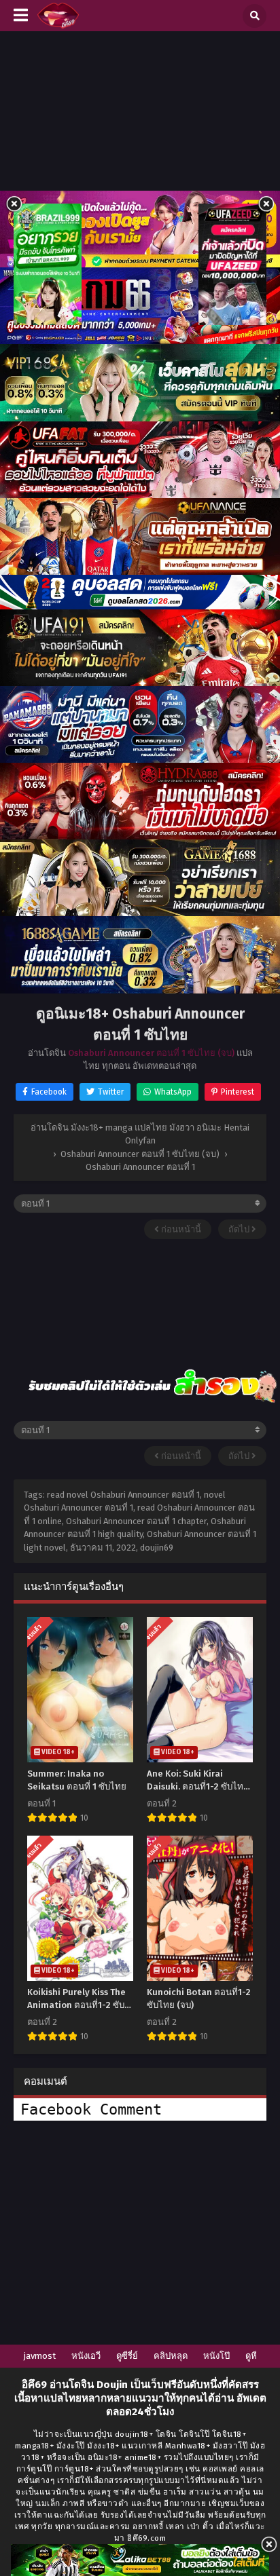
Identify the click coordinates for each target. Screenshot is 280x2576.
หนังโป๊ (216, 2356)
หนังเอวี (86, 2356)
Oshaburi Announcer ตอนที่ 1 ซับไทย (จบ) (151, 1053)
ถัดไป (240, 1229)
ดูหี (251, 2356)
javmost (40, 2356)
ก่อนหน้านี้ (180, 1229)
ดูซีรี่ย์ (127, 2356)
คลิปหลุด (171, 2356)
